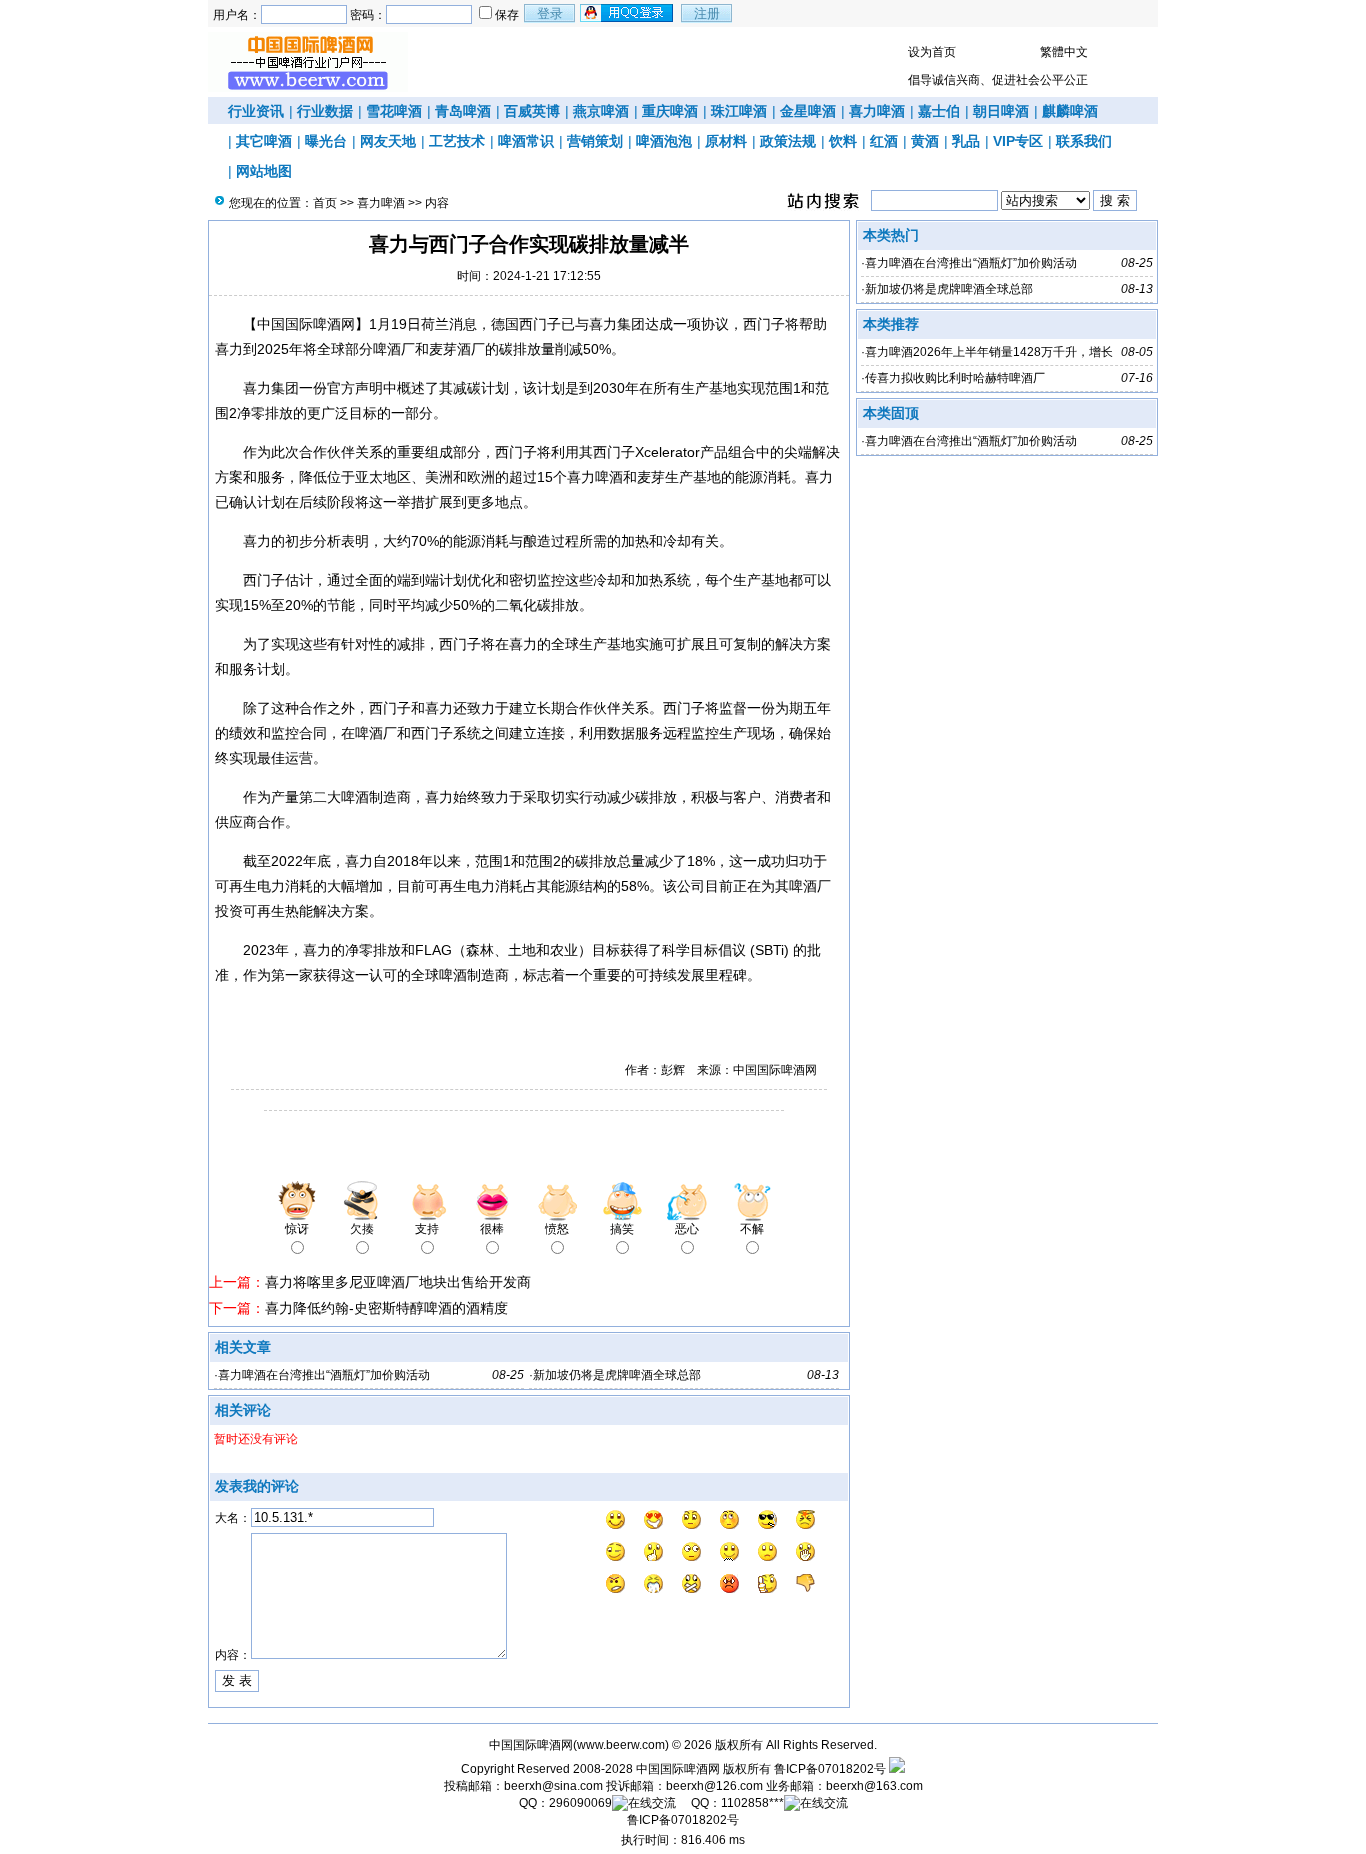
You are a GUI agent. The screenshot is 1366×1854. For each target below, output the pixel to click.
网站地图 (264, 171)
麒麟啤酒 (1070, 111)
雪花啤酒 (394, 111)
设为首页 (932, 52)
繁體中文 (1064, 52)
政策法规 (788, 141)
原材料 (726, 141)
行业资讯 (256, 111)
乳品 (966, 141)
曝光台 (326, 141)
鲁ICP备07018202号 (830, 1769)
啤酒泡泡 (664, 141)
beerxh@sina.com (553, 1786)
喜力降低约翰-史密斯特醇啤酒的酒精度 (386, 1308)
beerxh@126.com (714, 1786)
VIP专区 (1018, 141)
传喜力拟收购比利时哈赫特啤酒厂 (955, 378)
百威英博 (532, 111)
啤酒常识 (526, 141)
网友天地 (388, 141)
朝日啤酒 (1001, 111)
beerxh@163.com (874, 1786)
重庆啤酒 (670, 111)
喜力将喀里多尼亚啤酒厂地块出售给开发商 (398, 1282)
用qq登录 (628, 13)
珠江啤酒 (739, 111)
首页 (325, 203)
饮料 (843, 141)
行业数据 (325, 111)
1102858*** (752, 1803)
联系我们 (1084, 141)
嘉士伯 (939, 111)
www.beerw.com (621, 1745)
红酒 (884, 141)
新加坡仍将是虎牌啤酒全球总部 (617, 1375)
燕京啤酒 (601, 111)
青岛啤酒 (463, 111)
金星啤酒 (808, 111)
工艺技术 (457, 141)
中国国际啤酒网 (678, 1769)
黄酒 (925, 141)
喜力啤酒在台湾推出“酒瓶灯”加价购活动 (324, 1375)
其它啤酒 (264, 141)
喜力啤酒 (877, 111)
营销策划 (595, 141)
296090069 (580, 1803)
